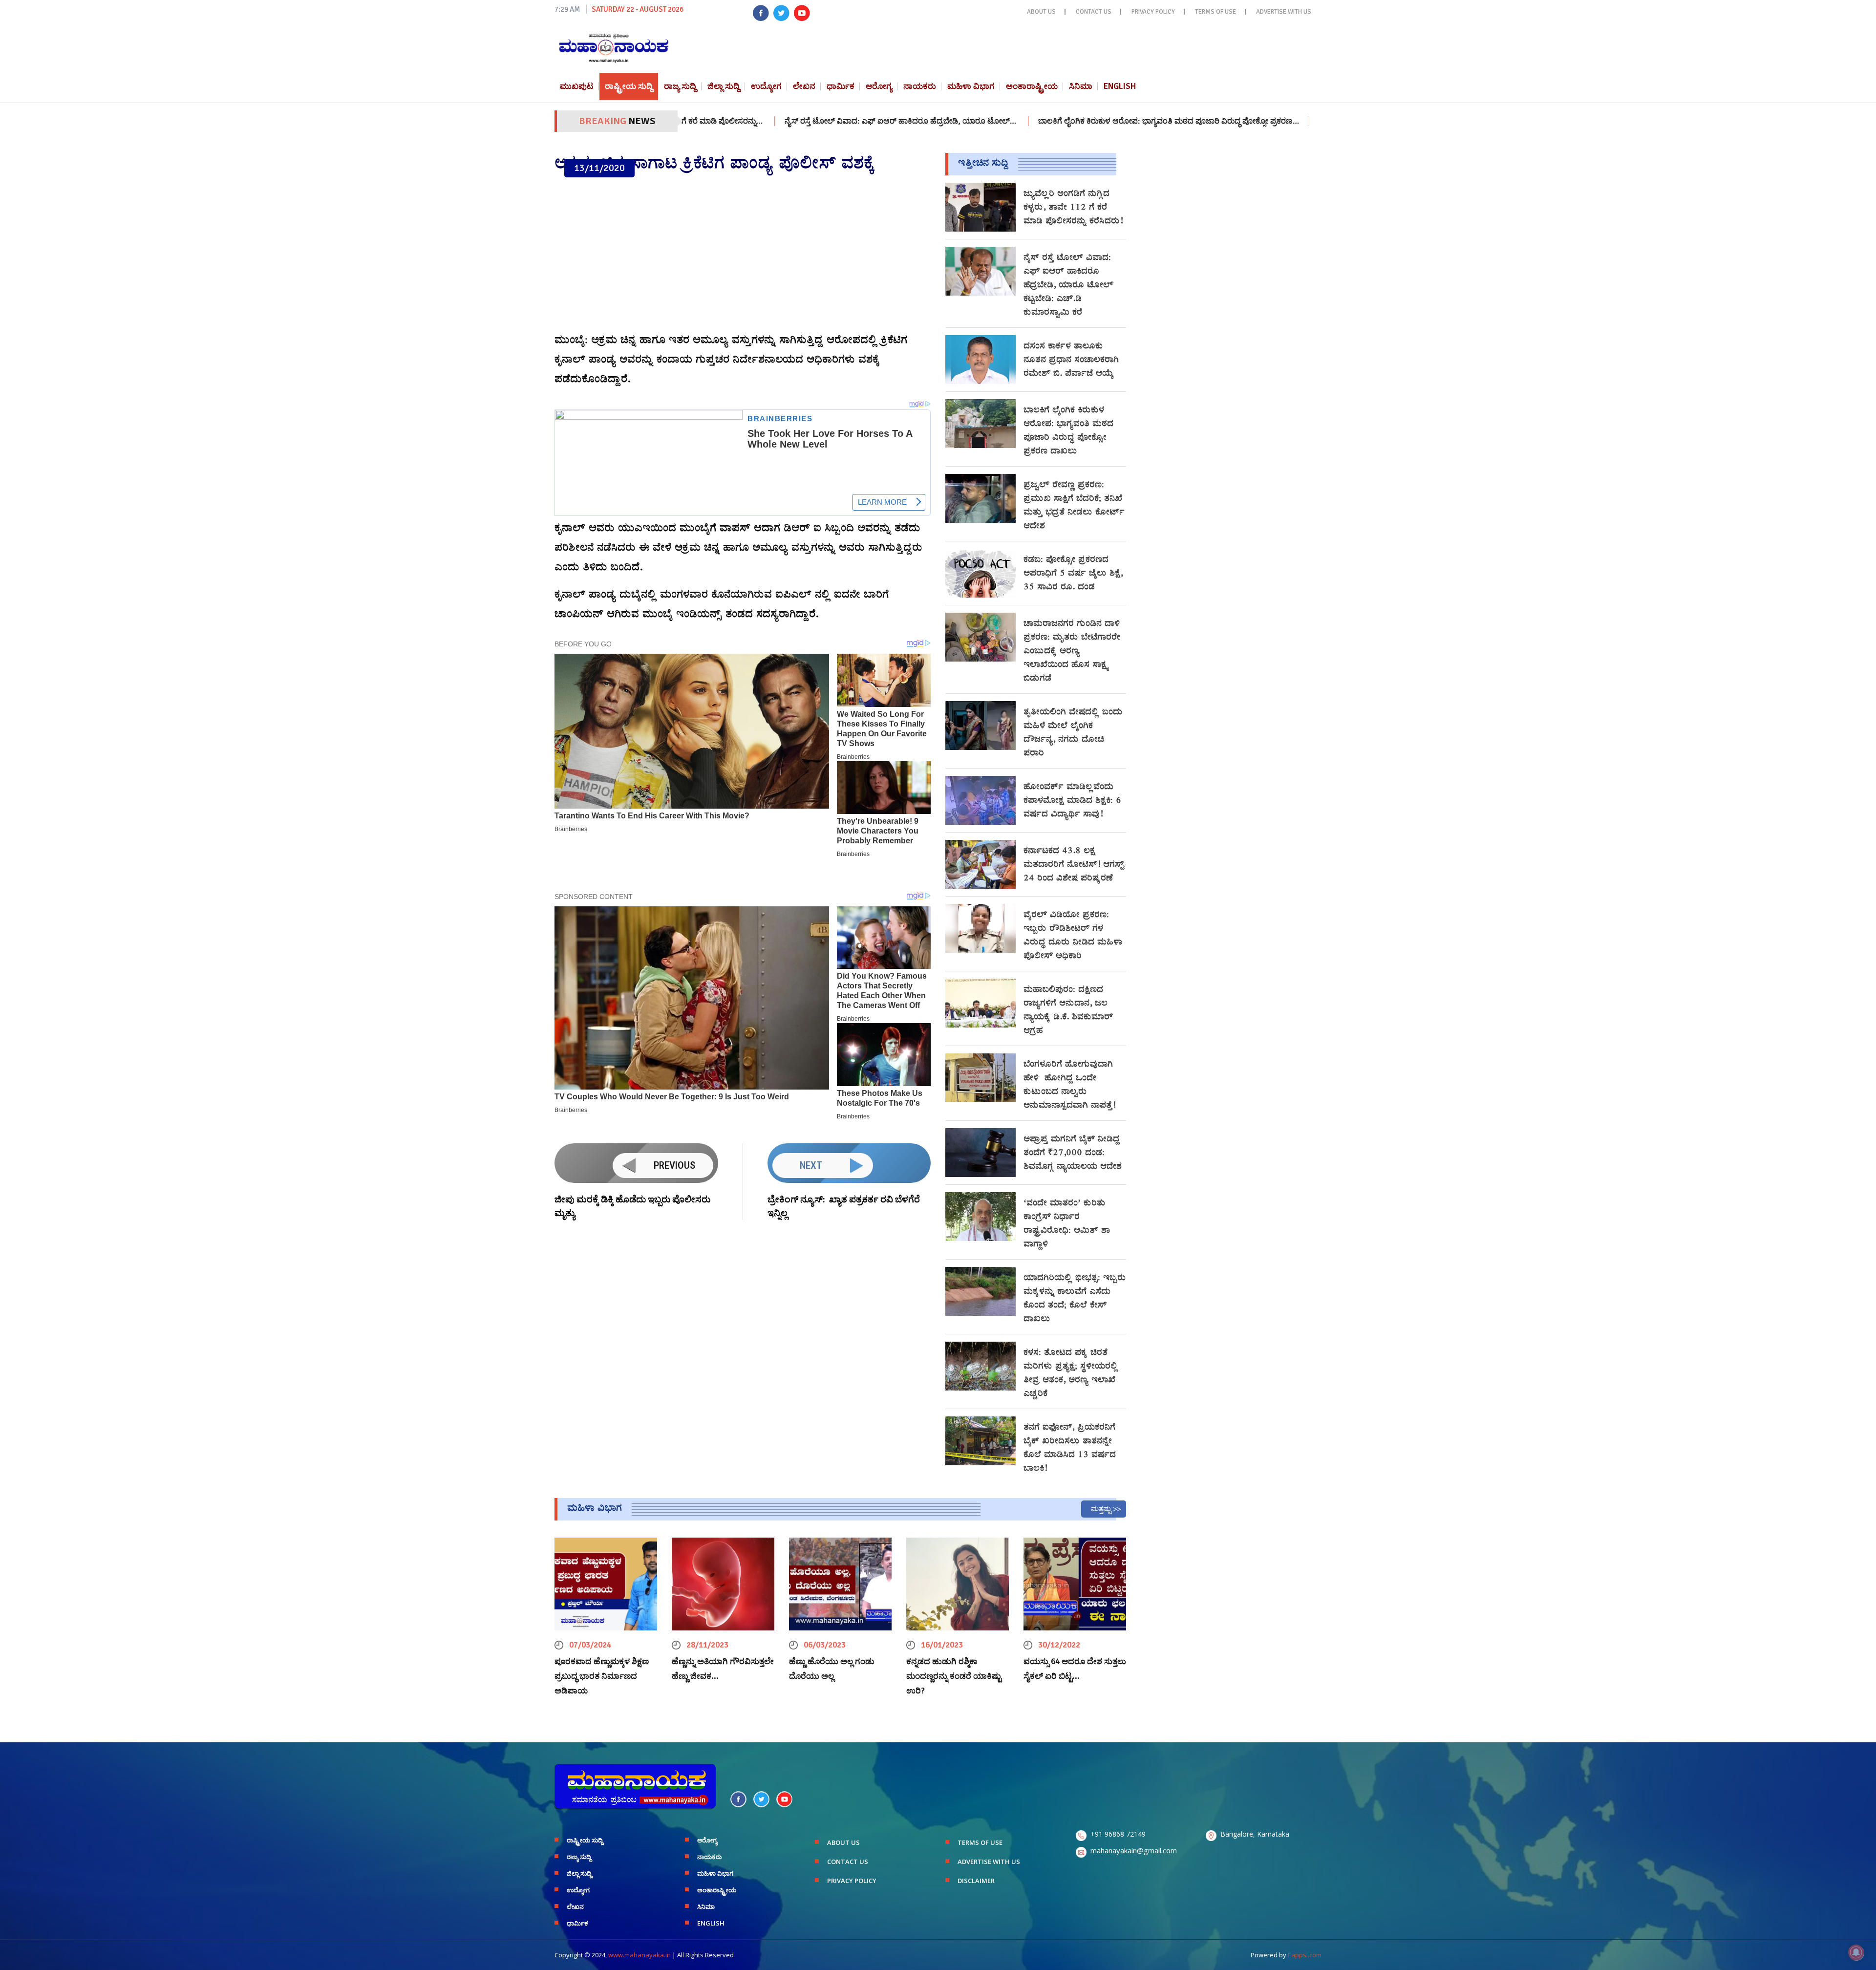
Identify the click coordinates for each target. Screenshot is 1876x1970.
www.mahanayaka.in (640, 1955)
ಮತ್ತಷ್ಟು (1101, 1509)
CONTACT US (1094, 12)
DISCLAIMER (976, 1881)
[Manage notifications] (1856, 1952)
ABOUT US (1041, 12)
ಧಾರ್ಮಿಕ (841, 86)
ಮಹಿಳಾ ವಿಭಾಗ (971, 86)
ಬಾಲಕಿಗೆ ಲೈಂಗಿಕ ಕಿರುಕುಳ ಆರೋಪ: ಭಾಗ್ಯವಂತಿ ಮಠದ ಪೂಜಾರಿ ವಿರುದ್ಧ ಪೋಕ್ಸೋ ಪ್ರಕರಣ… (1062, 121)
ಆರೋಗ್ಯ (879, 86)
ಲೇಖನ (804, 86)
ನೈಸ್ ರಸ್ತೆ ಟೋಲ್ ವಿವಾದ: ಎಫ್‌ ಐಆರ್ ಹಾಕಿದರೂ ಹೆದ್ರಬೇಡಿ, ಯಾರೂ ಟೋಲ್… (794, 121)
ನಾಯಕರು (920, 86)
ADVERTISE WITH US (1284, 12)
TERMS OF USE (1215, 12)
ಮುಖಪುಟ (577, 86)
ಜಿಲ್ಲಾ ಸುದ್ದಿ (724, 86)
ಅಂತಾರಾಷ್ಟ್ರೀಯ (1032, 86)
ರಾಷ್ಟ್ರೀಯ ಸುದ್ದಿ (629, 86)
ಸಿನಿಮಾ (1081, 86)
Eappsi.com (1305, 1955)
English (1120, 86)
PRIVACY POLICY (1153, 12)
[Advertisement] (743, 256)
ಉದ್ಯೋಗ (766, 86)
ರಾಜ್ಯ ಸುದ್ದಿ (680, 86)
